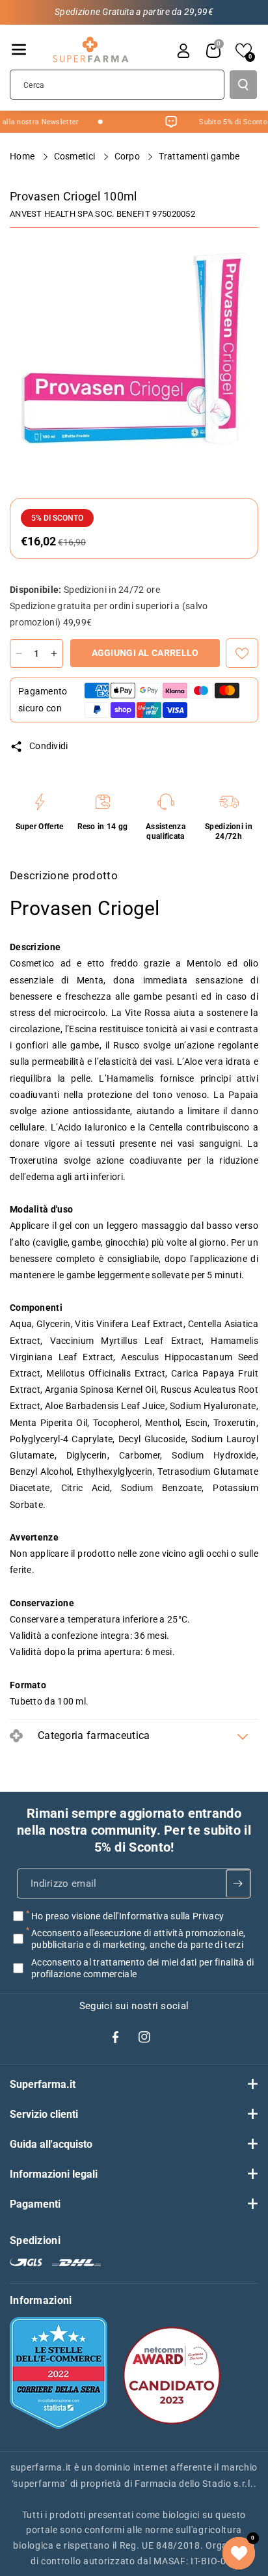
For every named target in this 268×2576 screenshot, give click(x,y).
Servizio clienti (44, 2114)
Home (23, 156)
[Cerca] (243, 85)
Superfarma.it (43, 2084)
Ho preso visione (127, 1916)
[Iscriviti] (238, 1884)
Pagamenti (35, 2204)
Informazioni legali (54, 2174)
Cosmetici (76, 156)
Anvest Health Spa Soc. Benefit (80, 214)
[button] (19, 49)
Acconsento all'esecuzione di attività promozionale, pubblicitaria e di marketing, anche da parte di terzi (138, 1939)
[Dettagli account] (183, 51)
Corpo (128, 156)
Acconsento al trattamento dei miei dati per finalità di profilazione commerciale (143, 1967)
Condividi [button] (49, 746)
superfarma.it (41, 2467)
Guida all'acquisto (51, 2144)
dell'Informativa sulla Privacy (163, 1916)
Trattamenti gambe (200, 156)
